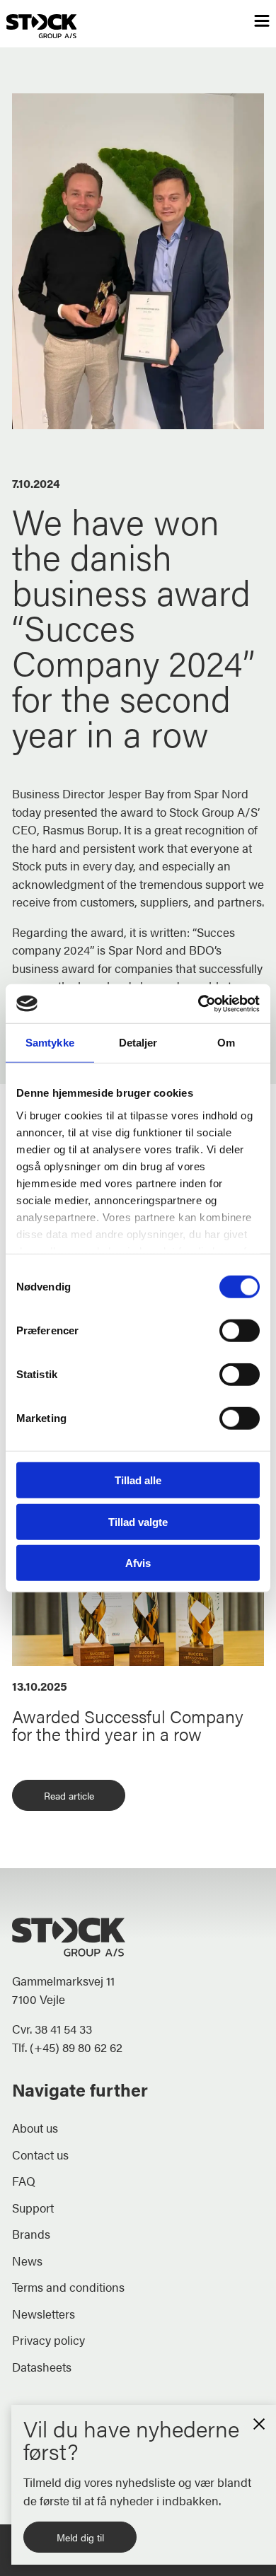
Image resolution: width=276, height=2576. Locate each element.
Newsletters (44, 2314)
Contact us (40, 2155)
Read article (69, 1795)
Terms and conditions (68, 2287)
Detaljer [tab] (138, 1043)
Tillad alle (138, 1480)
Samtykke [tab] (50, 1043)
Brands (31, 2234)
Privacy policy (48, 2340)
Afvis (138, 1563)
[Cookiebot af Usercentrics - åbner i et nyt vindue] (199, 1003)
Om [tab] (226, 1043)
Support (33, 2208)
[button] (259, 2422)
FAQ (24, 2181)
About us (35, 2128)
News (27, 2261)
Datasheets (42, 2367)
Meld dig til (80, 2537)
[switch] (240, 1331)
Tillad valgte (138, 1521)
